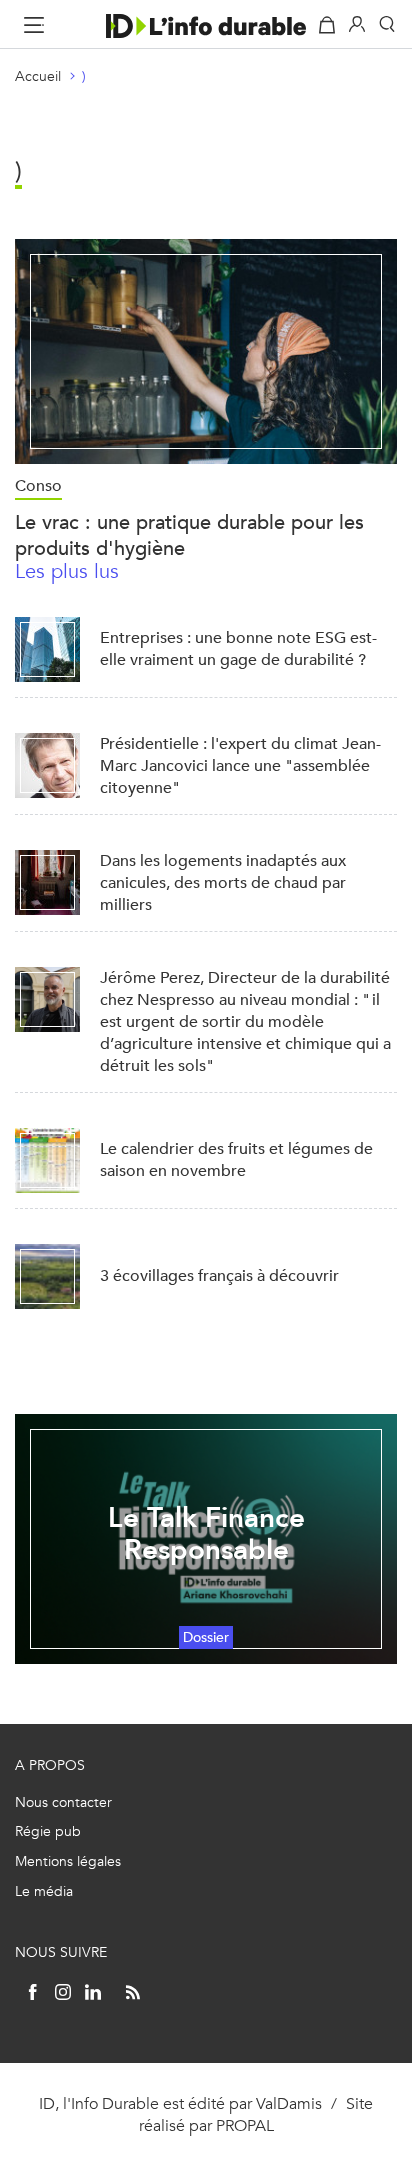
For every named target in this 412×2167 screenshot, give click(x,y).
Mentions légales (68, 1861)
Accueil (38, 76)
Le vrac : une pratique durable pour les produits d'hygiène (189, 535)
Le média (44, 1891)
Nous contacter (63, 1802)
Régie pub (48, 1831)
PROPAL (245, 2125)
